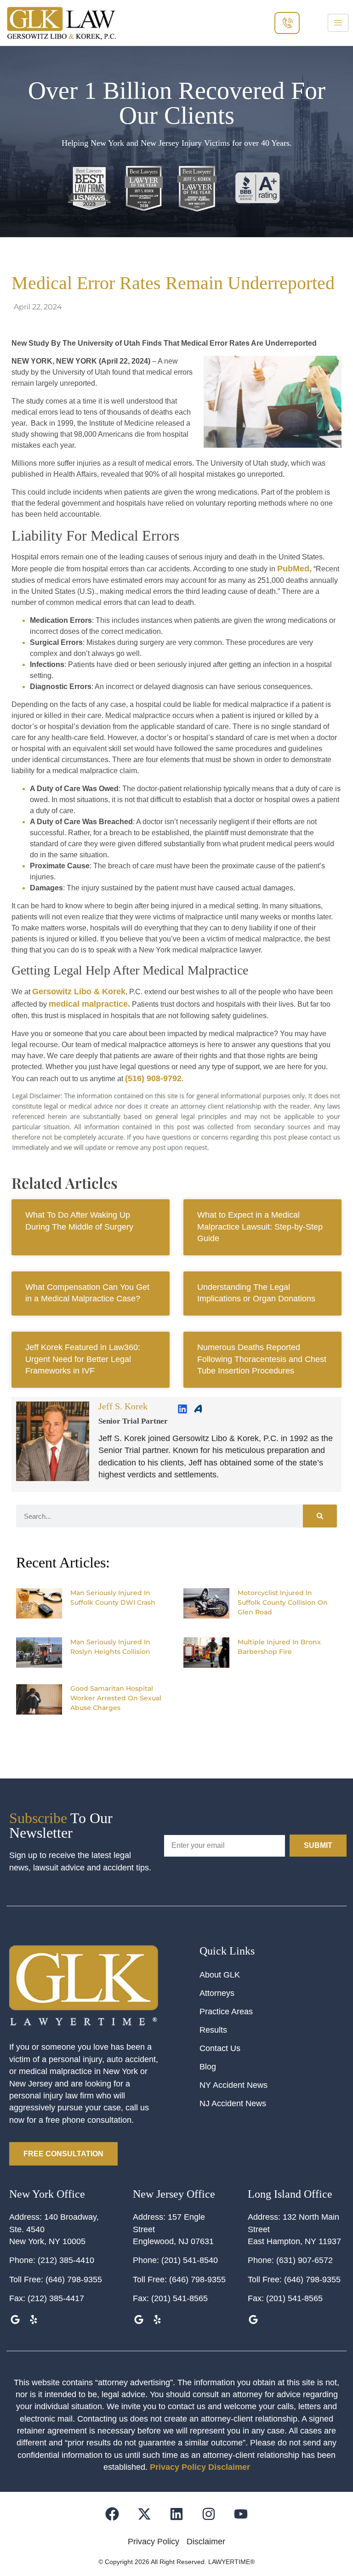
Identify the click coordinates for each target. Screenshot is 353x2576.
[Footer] (145, 2514)
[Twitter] (176, 1732)
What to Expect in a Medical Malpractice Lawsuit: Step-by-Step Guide (260, 1227)
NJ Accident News (233, 2103)
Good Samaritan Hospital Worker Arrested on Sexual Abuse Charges (116, 1698)
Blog (208, 2067)
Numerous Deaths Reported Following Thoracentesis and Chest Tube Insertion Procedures (262, 1359)
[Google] (15, 2320)
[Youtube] (241, 2514)
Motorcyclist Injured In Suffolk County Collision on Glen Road (283, 1602)
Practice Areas (226, 2012)
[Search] (320, 1516)
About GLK (220, 1975)
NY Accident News (233, 2085)
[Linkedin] (182, 1409)
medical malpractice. (89, 1004)
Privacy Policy (178, 2467)
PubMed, (294, 569)
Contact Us (220, 2048)
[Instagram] (209, 2514)
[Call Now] (287, 23)
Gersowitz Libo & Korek (79, 992)
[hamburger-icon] (338, 23)
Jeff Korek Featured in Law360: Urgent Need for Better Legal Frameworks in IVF (83, 1359)
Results (213, 2030)
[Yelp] (33, 2320)
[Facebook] (190, 1732)
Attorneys (217, 1993)
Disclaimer (229, 2467)
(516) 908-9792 (153, 1078)
